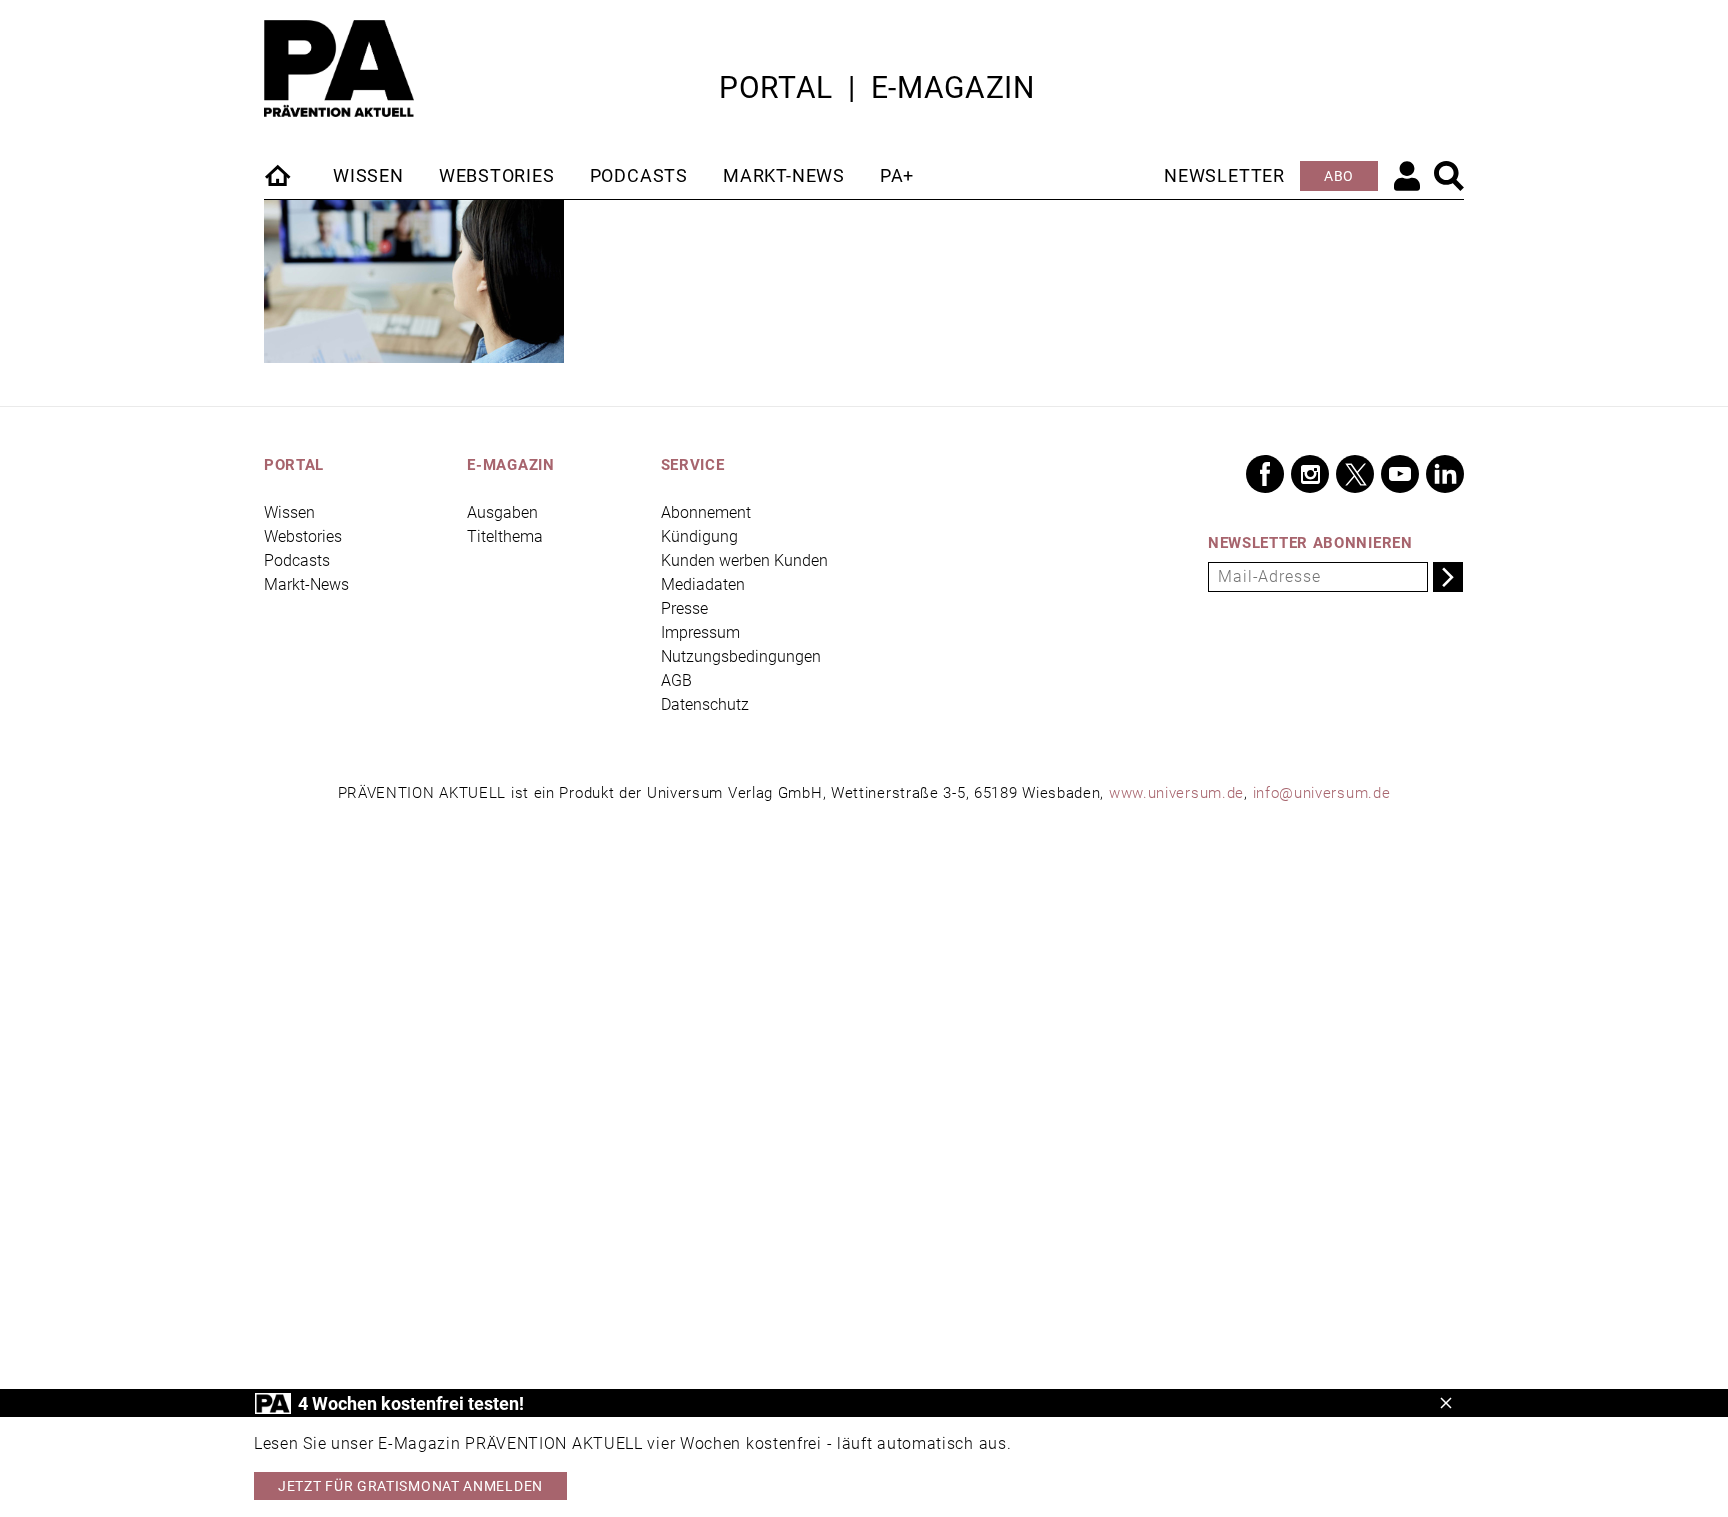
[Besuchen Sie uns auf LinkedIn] (1445, 474)
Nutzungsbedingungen (741, 656)
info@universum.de (1322, 793)
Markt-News (784, 175)
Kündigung (699, 536)
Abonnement (706, 512)
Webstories (497, 175)
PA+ (897, 175)
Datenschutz (705, 704)
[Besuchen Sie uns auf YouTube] (1400, 474)
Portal (776, 87)
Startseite (279, 175)
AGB (676, 680)
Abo (1339, 176)
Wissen (368, 175)
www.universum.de (1176, 793)
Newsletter (1224, 175)
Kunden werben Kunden (744, 560)
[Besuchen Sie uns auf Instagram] (1310, 474)
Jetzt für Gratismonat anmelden (410, 1486)
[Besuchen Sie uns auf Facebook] (1265, 474)
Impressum (700, 632)
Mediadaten (703, 584)
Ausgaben (502, 512)
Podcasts (639, 175)
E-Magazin (953, 87)
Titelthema (505, 536)
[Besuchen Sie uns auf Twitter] (1355, 474)
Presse (684, 608)
